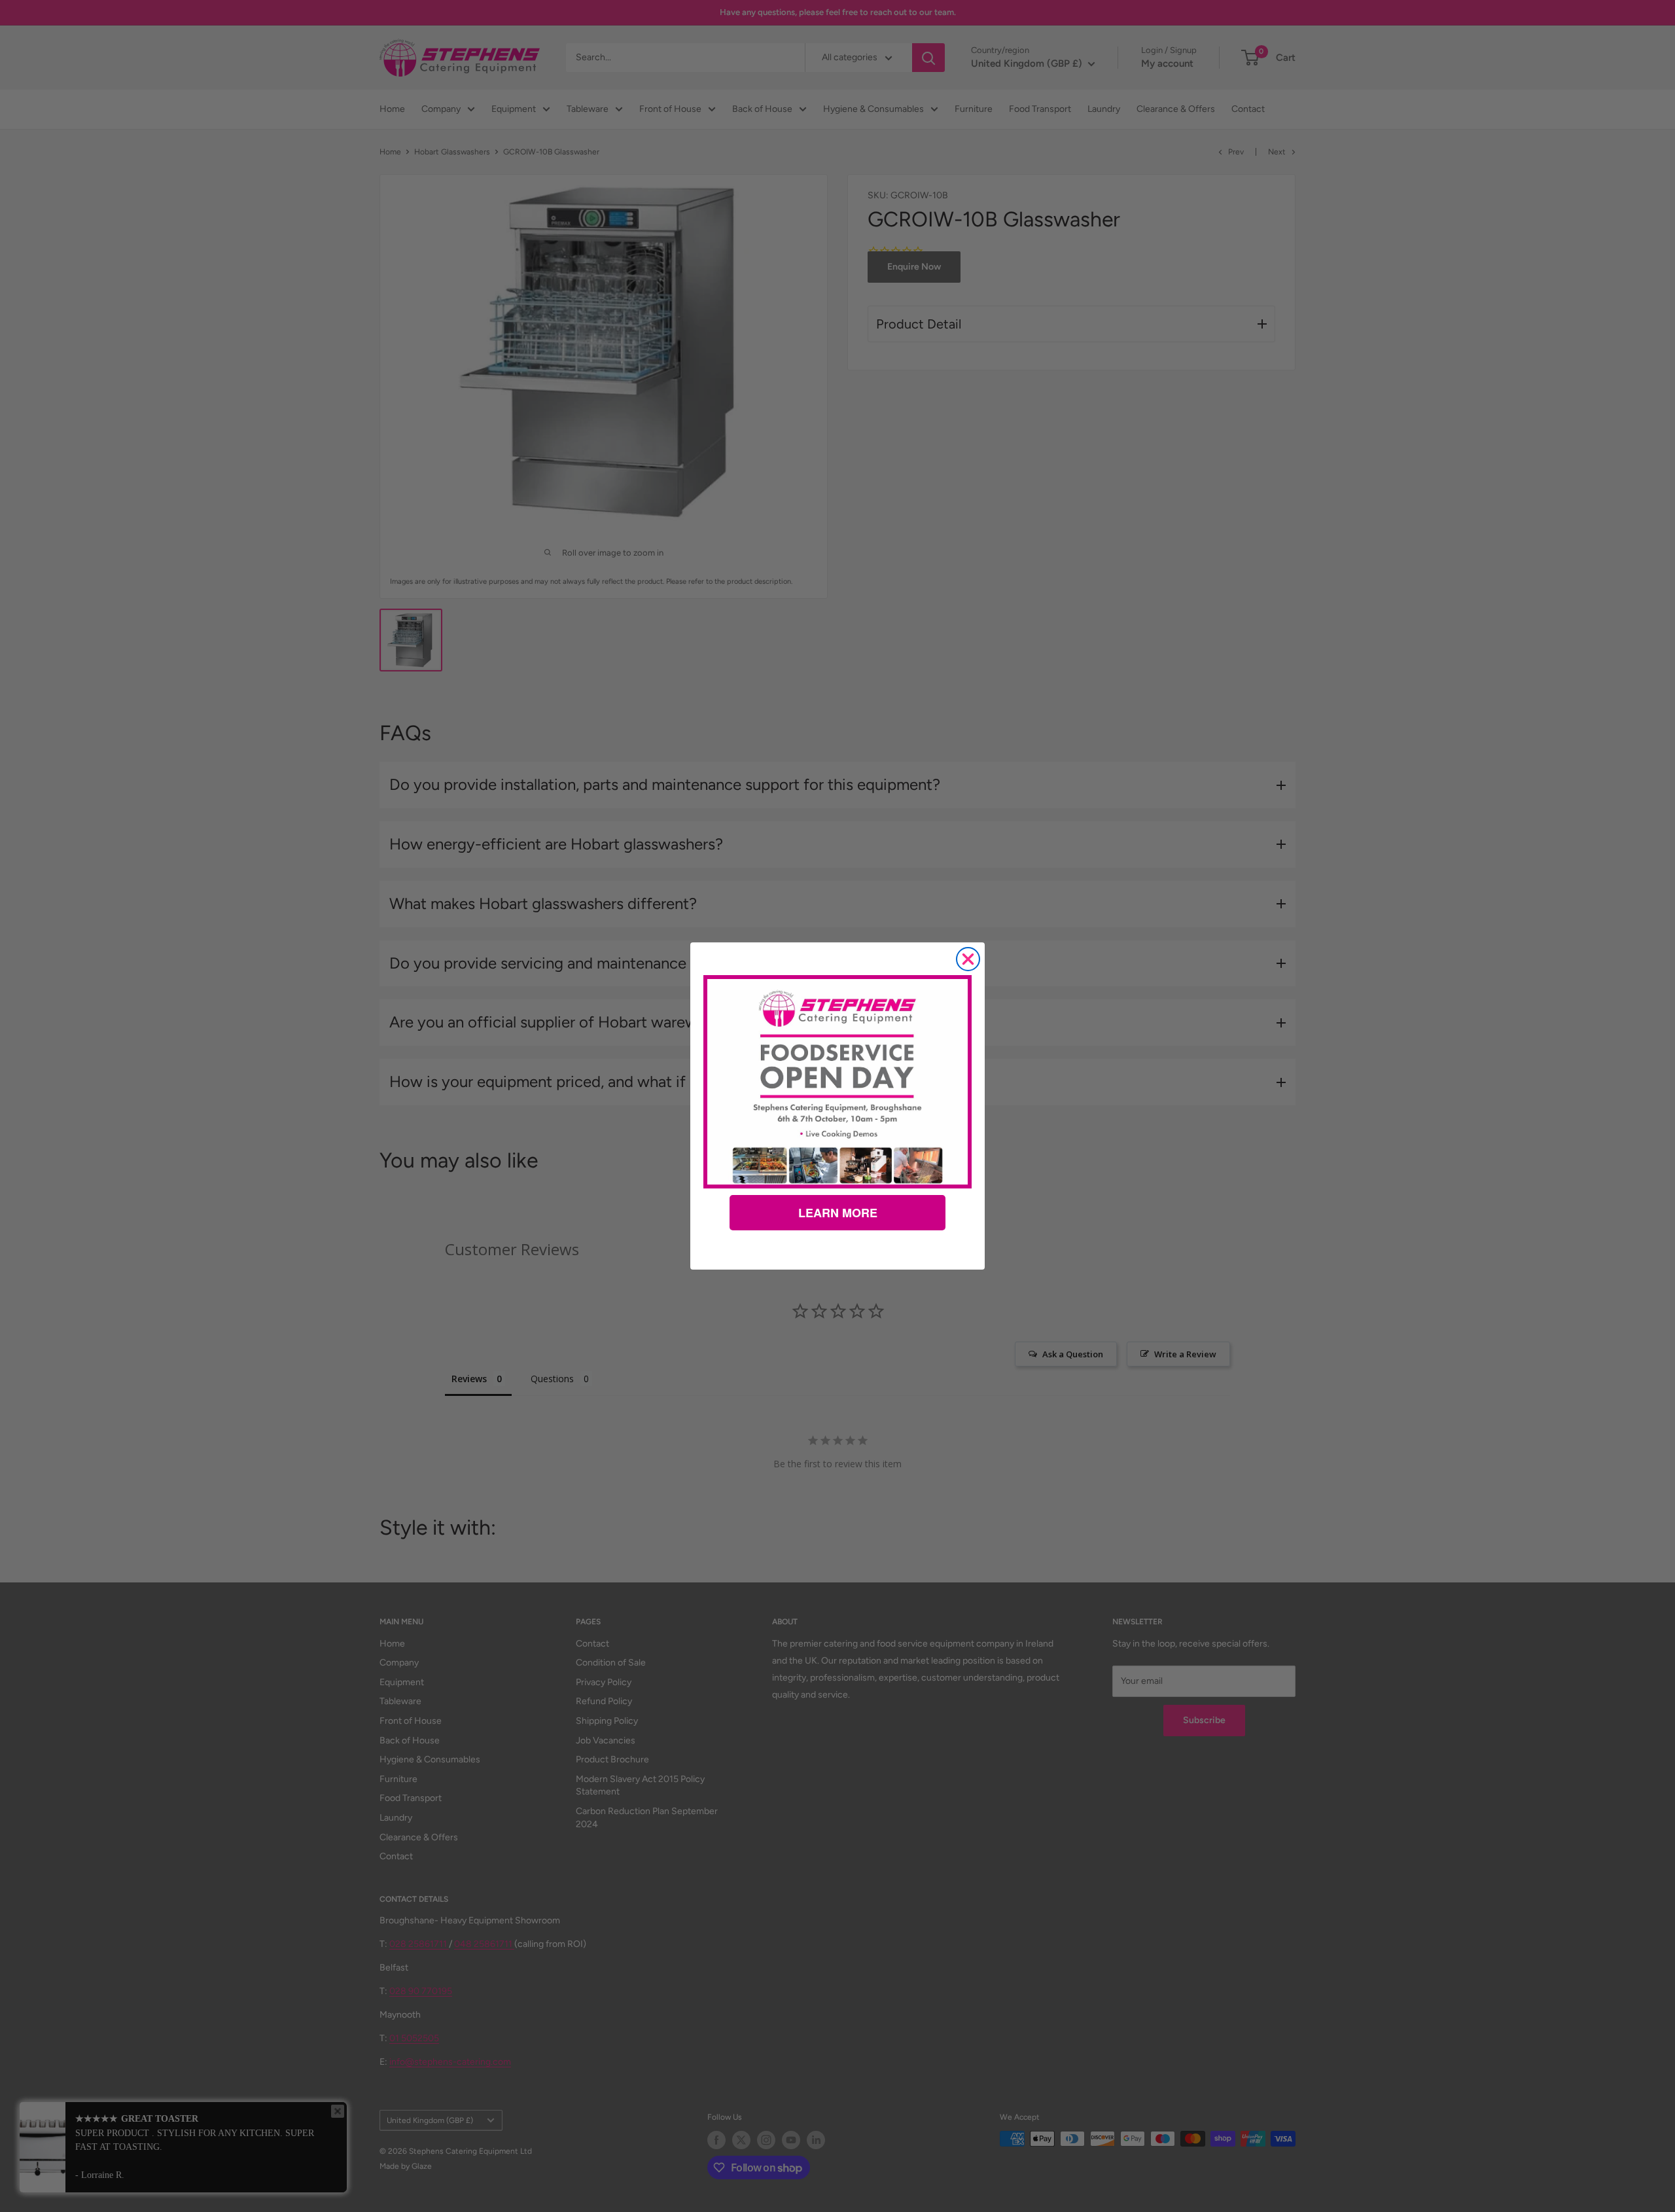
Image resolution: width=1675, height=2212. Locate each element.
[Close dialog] (968, 959)
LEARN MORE (838, 1213)
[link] (837, 1082)
